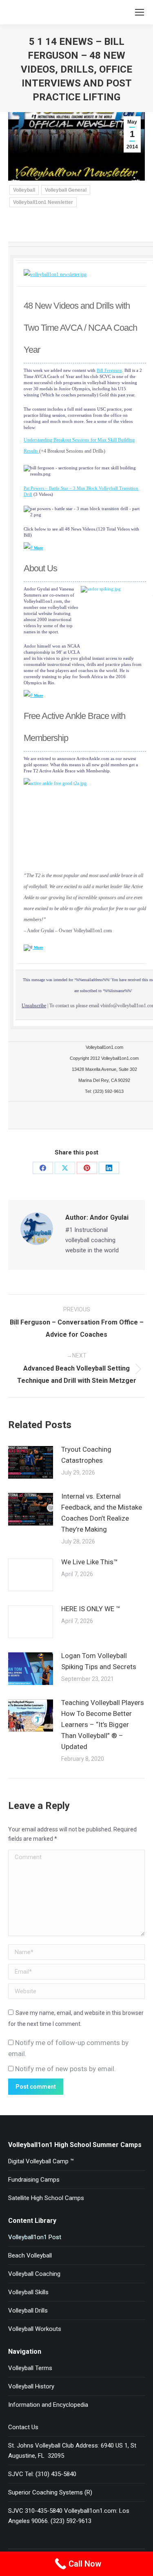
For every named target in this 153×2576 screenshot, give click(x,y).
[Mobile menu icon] (140, 12)
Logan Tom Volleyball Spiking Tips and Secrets (99, 1661)
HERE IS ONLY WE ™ (91, 1609)
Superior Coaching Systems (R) (50, 2492)
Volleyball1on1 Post (35, 2237)
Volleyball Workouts (35, 2329)
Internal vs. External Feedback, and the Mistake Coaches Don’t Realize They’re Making (102, 1513)
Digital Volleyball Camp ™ (41, 2161)
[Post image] (31, 1462)
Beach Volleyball (30, 2255)
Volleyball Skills (28, 2292)
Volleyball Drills (28, 2311)
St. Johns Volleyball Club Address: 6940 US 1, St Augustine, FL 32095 (72, 2451)
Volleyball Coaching (34, 2274)
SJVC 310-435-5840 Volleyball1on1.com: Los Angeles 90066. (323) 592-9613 (69, 2516)
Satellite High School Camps (46, 2198)
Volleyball (24, 190)
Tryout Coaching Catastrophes (86, 1455)
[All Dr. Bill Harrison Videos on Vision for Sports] (33, 548)
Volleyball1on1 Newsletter (43, 202)
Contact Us (23, 2427)
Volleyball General (66, 190)
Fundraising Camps (34, 2180)
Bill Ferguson (109, 370)
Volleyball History (31, 2386)
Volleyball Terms (30, 2368)
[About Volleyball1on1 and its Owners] (29, 695)
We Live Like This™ (90, 1562)
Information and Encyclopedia (48, 2405)
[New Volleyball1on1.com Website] (28, 548)
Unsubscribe (34, 1006)
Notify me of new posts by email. (65, 2069)
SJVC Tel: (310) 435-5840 (42, 2474)
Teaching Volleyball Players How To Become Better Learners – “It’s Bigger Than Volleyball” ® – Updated (103, 1725)
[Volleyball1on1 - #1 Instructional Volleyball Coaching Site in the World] (55, 274)
